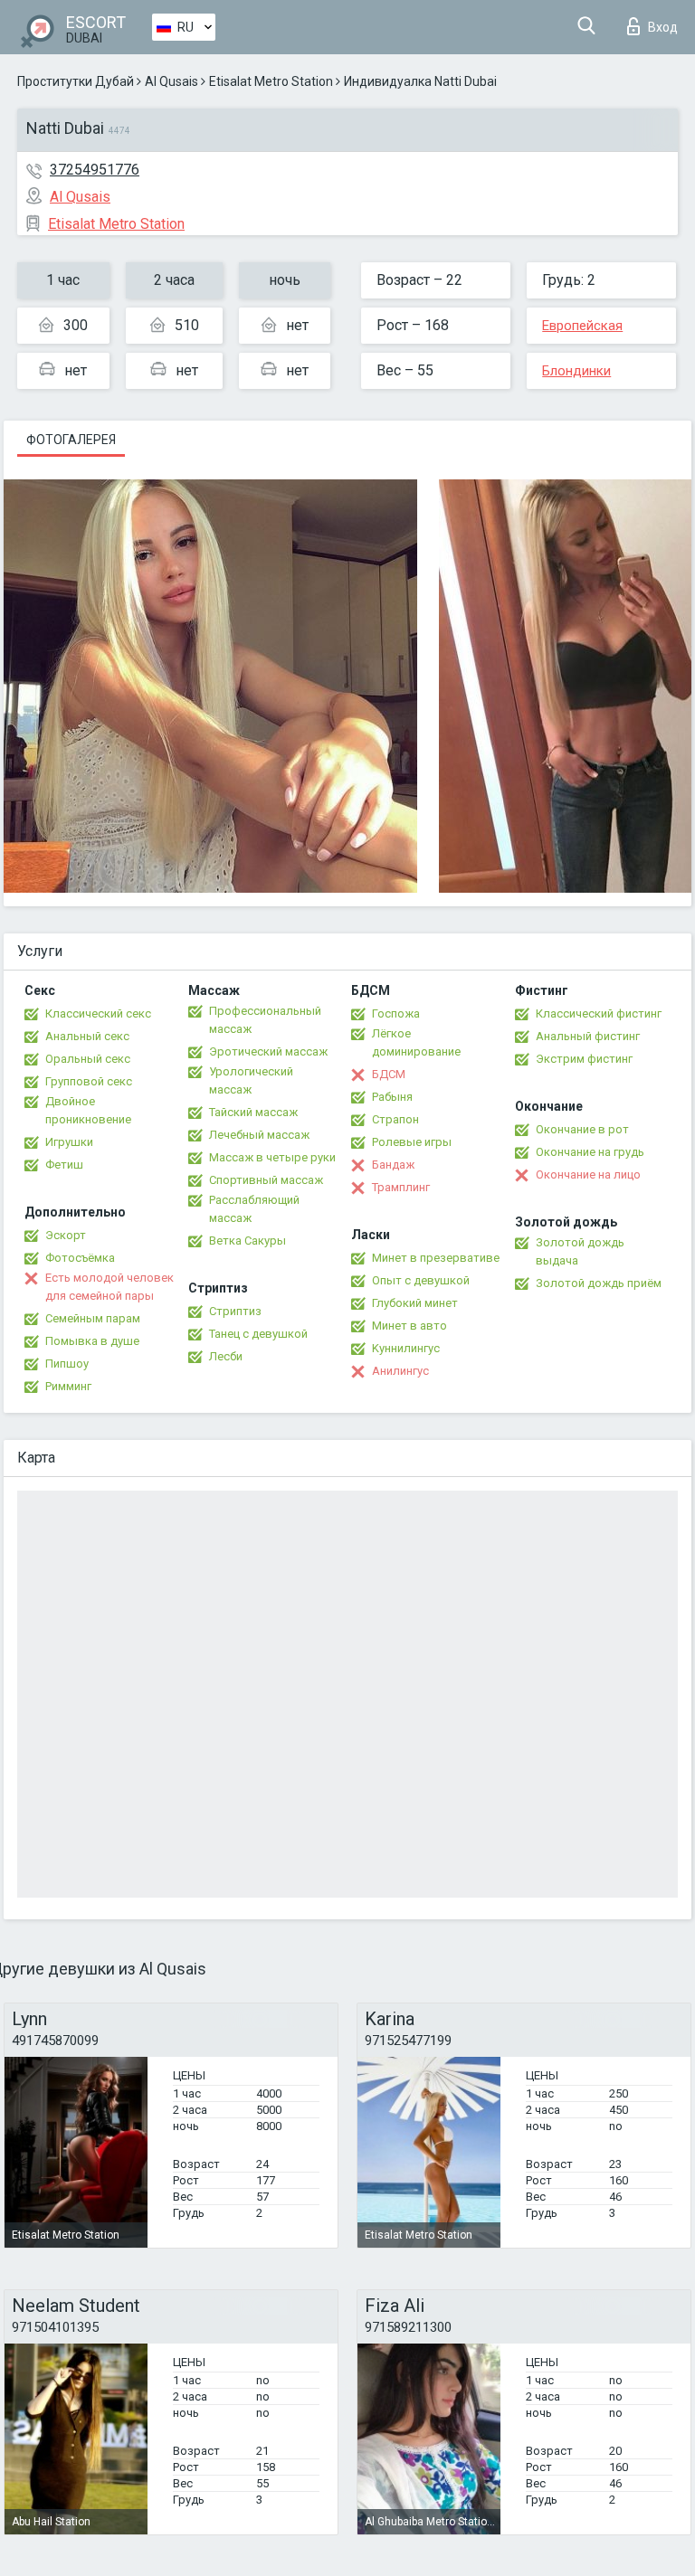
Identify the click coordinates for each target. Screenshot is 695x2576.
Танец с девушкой (258, 1334)
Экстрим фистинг (584, 1059)
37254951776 (95, 170)
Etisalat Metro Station (271, 81)
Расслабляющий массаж (254, 1209)
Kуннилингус (406, 1348)
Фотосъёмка (80, 1258)
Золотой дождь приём (599, 1283)
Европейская (582, 326)
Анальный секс (87, 1036)
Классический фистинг (599, 1013)
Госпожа (396, 1013)
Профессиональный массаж (265, 1020)
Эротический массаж (268, 1051)
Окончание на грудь (590, 1152)
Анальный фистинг (588, 1036)
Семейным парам (93, 1318)
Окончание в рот (582, 1129)
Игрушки (69, 1142)
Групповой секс (89, 1081)
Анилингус (400, 1371)
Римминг (68, 1386)
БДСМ (389, 1074)
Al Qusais (171, 81)
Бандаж (393, 1165)
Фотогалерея (71, 440)
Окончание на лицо (588, 1174)
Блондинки (576, 371)
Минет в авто (409, 1326)
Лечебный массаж (259, 1135)
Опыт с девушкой (421, 1280)
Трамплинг (401, 1187)
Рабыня (392, 1097)
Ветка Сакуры (248, 1241)
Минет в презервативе (436, 1258)
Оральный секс (88, 1059)
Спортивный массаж (266, 1180)
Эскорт (66, 1235)
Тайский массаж (253, 1112)
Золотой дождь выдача (580, 1251)
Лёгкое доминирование (416, 1042)
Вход (663, 27)
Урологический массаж (251, 1080)
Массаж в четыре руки (272, 1157)
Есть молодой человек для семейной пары (109, 1287)
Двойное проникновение (88, 1110)
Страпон (395, 1119)
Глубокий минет (415, 1303)
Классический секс (98, 1013)
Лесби (226, 1356)
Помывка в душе (92, 1341)
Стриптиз (235, 1311)
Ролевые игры (412, 1142)
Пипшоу (67, 1364)
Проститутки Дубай (76, 81)
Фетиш (64, 1165)
